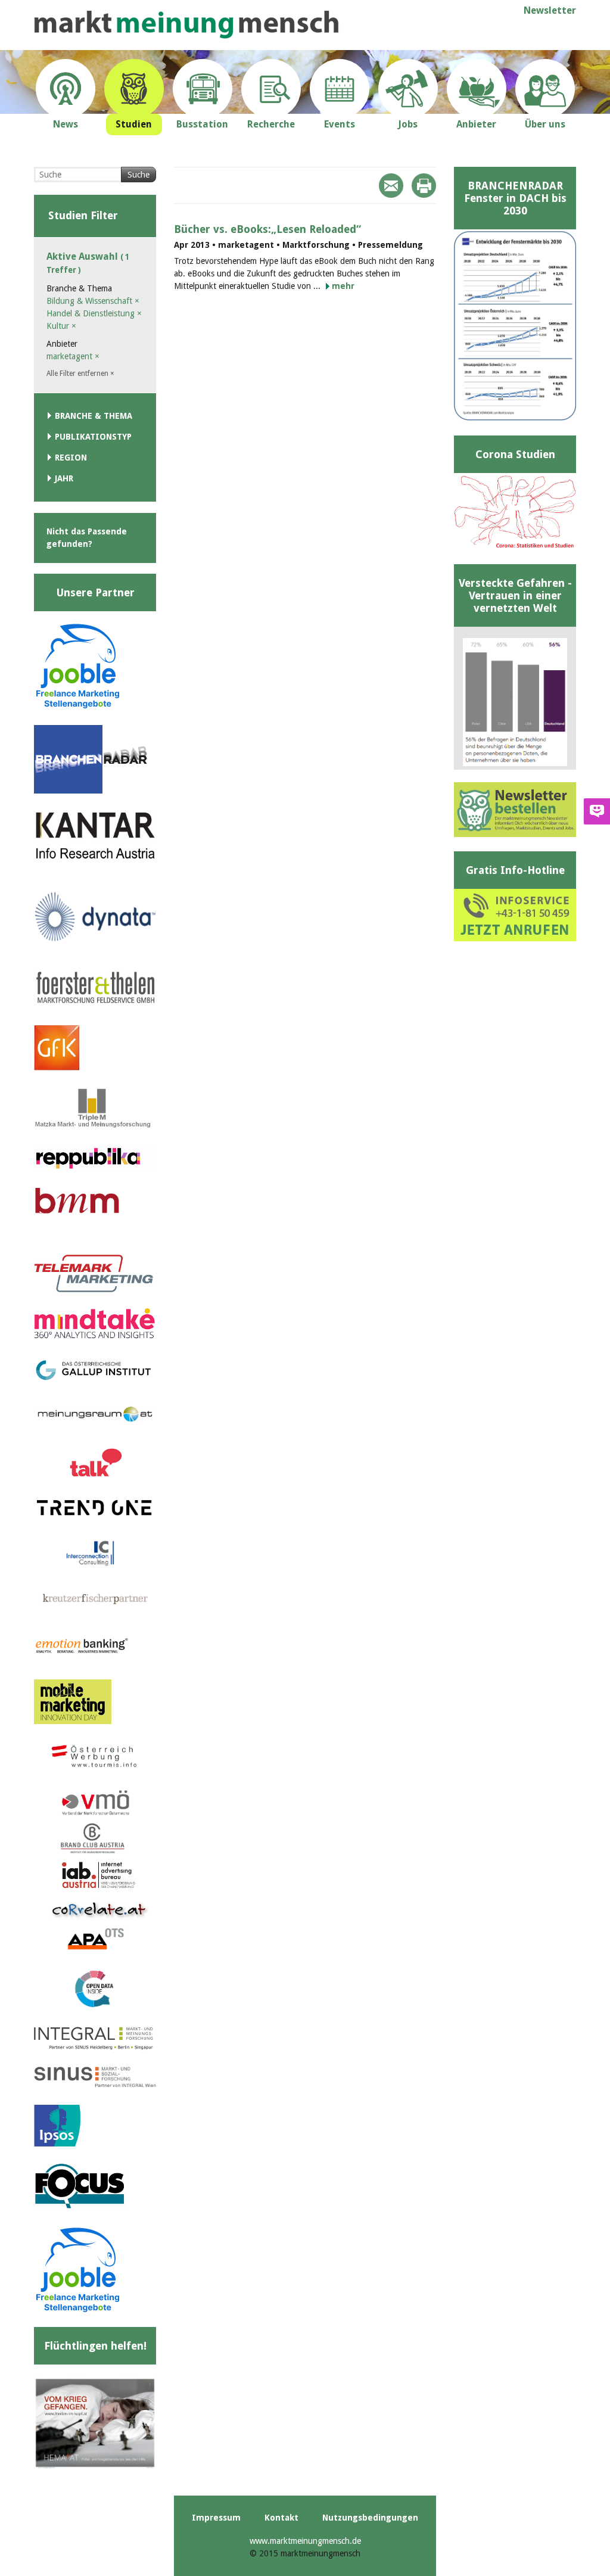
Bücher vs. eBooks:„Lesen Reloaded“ (267, 229)
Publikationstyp (93, 437)
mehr (343, 286)
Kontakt (281, 2518)
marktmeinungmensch (186, 25)
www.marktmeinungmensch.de (305, 2541)
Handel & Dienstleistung (94, 313)
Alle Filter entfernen (80, 374)
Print (424, 186)
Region (71, 458)
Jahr (64, 478)
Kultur (61, 326)
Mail (391, 186)
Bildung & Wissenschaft (93, 301)
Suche (139, 175)
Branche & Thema (94, 416)
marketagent (73, 356)
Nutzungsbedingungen (370, 2518)
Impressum (216, 2518)
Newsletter (550, 10)
